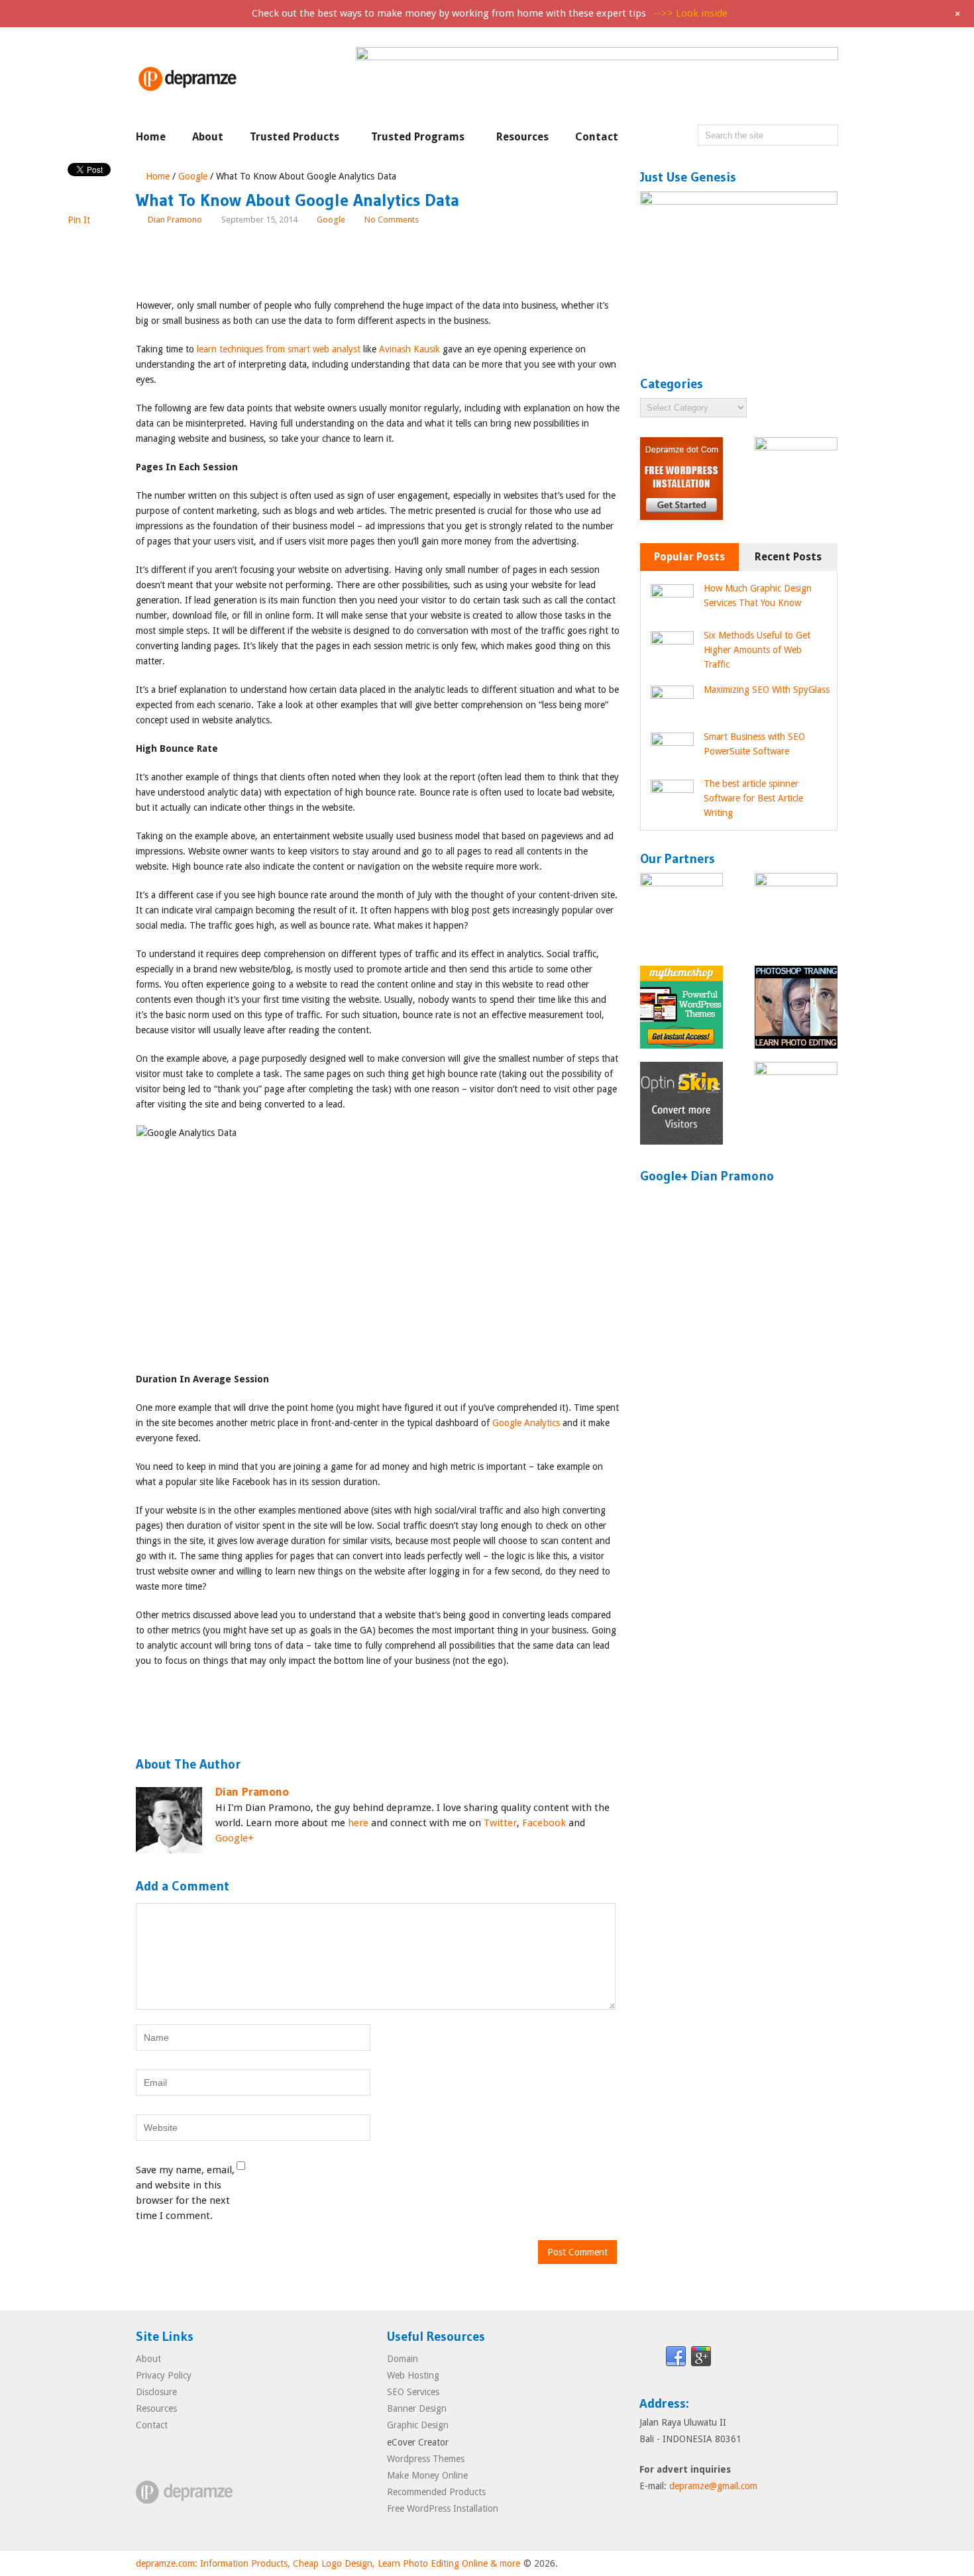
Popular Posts (689, 557)
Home (151, 137)
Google (193, 176)
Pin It (79, 220)
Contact (597, 137)
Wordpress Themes (426, 2459)
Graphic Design (418, 2425)
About (208, 137)
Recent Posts (788, 557)
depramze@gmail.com (713, 2486)
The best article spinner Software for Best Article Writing (753, 798)
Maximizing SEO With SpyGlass (767, 690)
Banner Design (417, 2408)
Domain (403, 2359)
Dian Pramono (175, 220)
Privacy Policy (164, 2375)
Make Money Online (427, 2475)
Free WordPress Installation (443, 2508)
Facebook (544, 1823)
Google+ (235, 1838)
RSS (751, 2357)
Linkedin (726, 2357)
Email (651, 2357)
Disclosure (156, 2392)
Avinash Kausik (409, 349)
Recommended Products (436, 2492)
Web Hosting (413, 2375)
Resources (522, 137)
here (358, 1823)
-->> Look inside (690, 13)
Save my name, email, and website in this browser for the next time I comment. (185, 2193)
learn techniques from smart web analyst (279, 349)
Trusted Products (295, 137)
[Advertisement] (377, 264)
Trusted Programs (418, 137)
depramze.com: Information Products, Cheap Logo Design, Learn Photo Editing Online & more (328, 2563)
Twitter (500, 1823)
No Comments (392, 220)
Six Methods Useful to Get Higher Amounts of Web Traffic (757, 650)
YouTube (802, 2357)
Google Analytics (526, 1423)
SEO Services (413, 2392)
